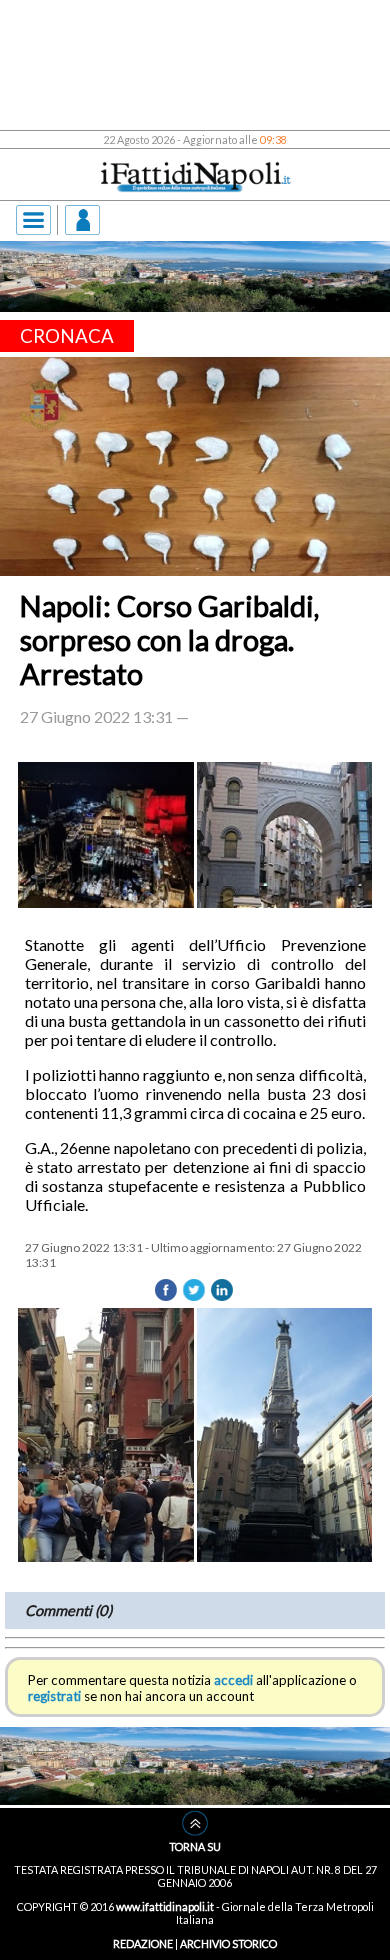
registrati (54, 1696)
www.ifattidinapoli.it (165, 1906)
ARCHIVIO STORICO (228, 1943)
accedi (233, 1680)
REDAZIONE (143, 1943)
